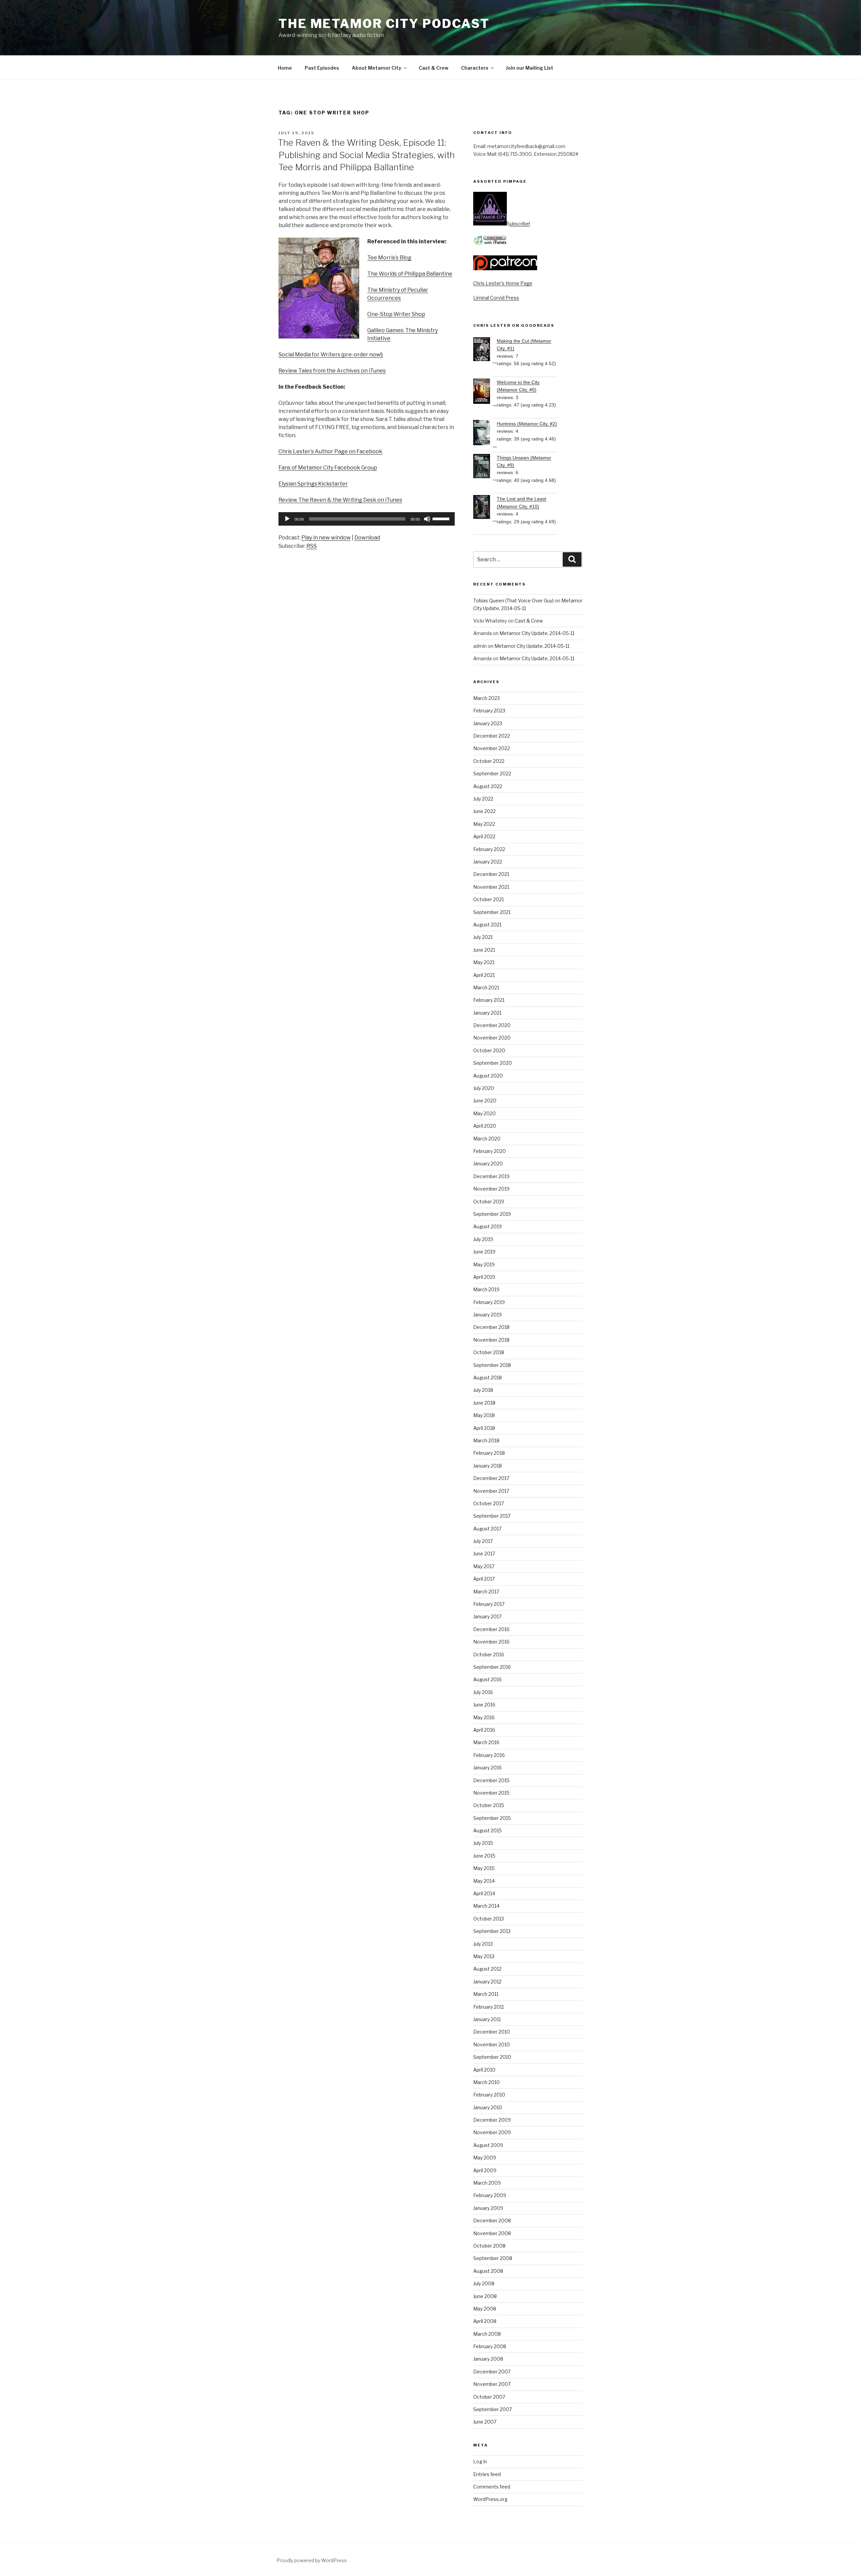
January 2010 (488, 2107)
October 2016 (489, 1654)
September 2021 (492, 912)
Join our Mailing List (530, 68)
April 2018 (484, 1428)
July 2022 (483, 799)
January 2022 (488, 862)
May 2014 (484, 1881)
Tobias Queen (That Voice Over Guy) (513, 601)
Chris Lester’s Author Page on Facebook (330, 451)
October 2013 (489, 1919)
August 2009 (488, 2145)
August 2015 (488, 1830)
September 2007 (493, 2409)
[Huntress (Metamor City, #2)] (485, 434)
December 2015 (491, 1780)
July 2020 (484, 1088)
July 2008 (484, 2283)
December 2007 (492, 2372)
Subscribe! (518, 224)
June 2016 (484, 1705)
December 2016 (491, 1629)
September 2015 (492, 1818)
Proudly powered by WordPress (312, 2560)
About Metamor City (377, 68)
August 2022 (488, 786)
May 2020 (484, 1113)
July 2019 (483, 1239)
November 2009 (492, 2132)
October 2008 (489, 2246)
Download (367, 538)
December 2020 (492, 1025)
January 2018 (488, 1466)
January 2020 (488, 1163)
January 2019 (488, 1315)
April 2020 (485, 1126)
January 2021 (487, 1013)
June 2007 (485, 2422)
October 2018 (489, 1352)
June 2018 (484, 1403)
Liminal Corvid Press (496, 298)
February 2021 (489, 1000)
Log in (480, 2461)
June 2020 (485, 1101)
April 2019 (484, 1277)
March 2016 (486, 1742)
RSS (312, 546)
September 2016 (492, 1667)
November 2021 (491, 887)
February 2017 (489, 1604)
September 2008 (493, 2258)
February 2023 (489, 711)
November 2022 (492, 748)
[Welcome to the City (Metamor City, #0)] (485, 392)
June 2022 (484, 811)
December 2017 (491, 1478)
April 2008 (485, 2321)
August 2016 (488, 1679)
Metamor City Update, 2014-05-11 (537, 633)
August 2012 (487, 1969)
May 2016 (484, 1717)
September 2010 (492, 2057)
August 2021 (487, 925)
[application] (367, 519)
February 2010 (489, 2095)
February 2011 (489, 2007)
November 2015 (491, 1793)
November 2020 (492, 1038)
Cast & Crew (434, 68)
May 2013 (484, 1956)
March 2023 (486, 698)
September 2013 (492, 1931)
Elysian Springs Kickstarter (313, 484)
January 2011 (487, 2019)
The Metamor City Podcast (384, 24)
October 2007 (489, 2397)
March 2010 (486, 2082)
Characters (475, 68)
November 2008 (492, 2233)
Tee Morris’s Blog (389, 258)
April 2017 (484, 1579)
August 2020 (488, 1076)
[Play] (287, 519)
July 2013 (483, 1944)
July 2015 (483, 1843)
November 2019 (491, 1189)
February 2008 (490, 2346)
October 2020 (489, 1050)
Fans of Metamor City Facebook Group (328, 468)
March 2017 (486, 1592)
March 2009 (487, 2183)
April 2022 (484, 836)
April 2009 (485, 2170)
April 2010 (484, 2070)
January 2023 (488, 723)
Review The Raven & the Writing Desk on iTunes (340, 500)
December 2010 (492, 2032)
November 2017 (491, 1491)
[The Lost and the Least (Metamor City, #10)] (485, 508)
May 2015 (484, 1868)
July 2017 (483, 1541)
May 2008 (485, 2309)
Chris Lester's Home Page (503, 283)
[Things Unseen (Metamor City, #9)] (485, 467)
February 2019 (489, 1302)
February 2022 (489, 849)
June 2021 (484, 950)
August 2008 (488, 2271)
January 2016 (488, 1768)
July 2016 (483, 1692)
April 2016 (484, 1730)
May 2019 (484, 1264)
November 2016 (491, 1642)
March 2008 (487, 2334)
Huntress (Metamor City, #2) (527, 424)
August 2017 (487, 1529)
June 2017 (484, 1554)
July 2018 (483, 1390)
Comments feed (492, 2487)
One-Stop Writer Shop (396, 314)
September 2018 (492, 1365)
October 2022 (489, 761)
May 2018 (484, 1415)
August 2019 (488, 1226)
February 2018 (489, 1453)
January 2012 (487, 1982)
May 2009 (485, 2158)
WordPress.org (490, 2499)
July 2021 (483, 937)
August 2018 (488, 1378)
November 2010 (492, 2044)
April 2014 (484, 1893)
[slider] (442, 518)
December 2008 (492, 2220)
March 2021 (486, 987)
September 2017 (492, 1516)
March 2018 (486, 1440)
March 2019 (486, 1289)
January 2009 (488, 2208)
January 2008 (488, 2359)
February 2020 (490, 1151)
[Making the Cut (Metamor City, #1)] (485, 350)
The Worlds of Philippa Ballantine (410, 274)
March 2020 (487, 1139)
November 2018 (491, 1340)
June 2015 (484, 1856)
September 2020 (493, 1063)
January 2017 (487, 1616)
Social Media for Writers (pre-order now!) (331, 355)
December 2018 (491, 1327)
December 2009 (492, 2120)
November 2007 (492, 2384)
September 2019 (492, 1214)
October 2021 (489, 899)
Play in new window (326, 538)
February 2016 (489, 1755)
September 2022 (492, 773)
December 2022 (492, 736)
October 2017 (489, 1503)
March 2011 (486, 1994)
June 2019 (484, 1252)
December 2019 (491, 1176)
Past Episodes (322, 68)
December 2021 (491, 874)
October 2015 (489, 1805)
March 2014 (486, 1906)
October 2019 (489, 1202)
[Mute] (427, 519)
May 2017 (484, 1566)
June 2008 (485, 2296)
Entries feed (487, 2474)
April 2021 (484, 975)
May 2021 (484, 962)
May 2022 (484, 824)
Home (285, 68)
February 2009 (490, 2195)
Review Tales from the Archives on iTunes (332, 371)
